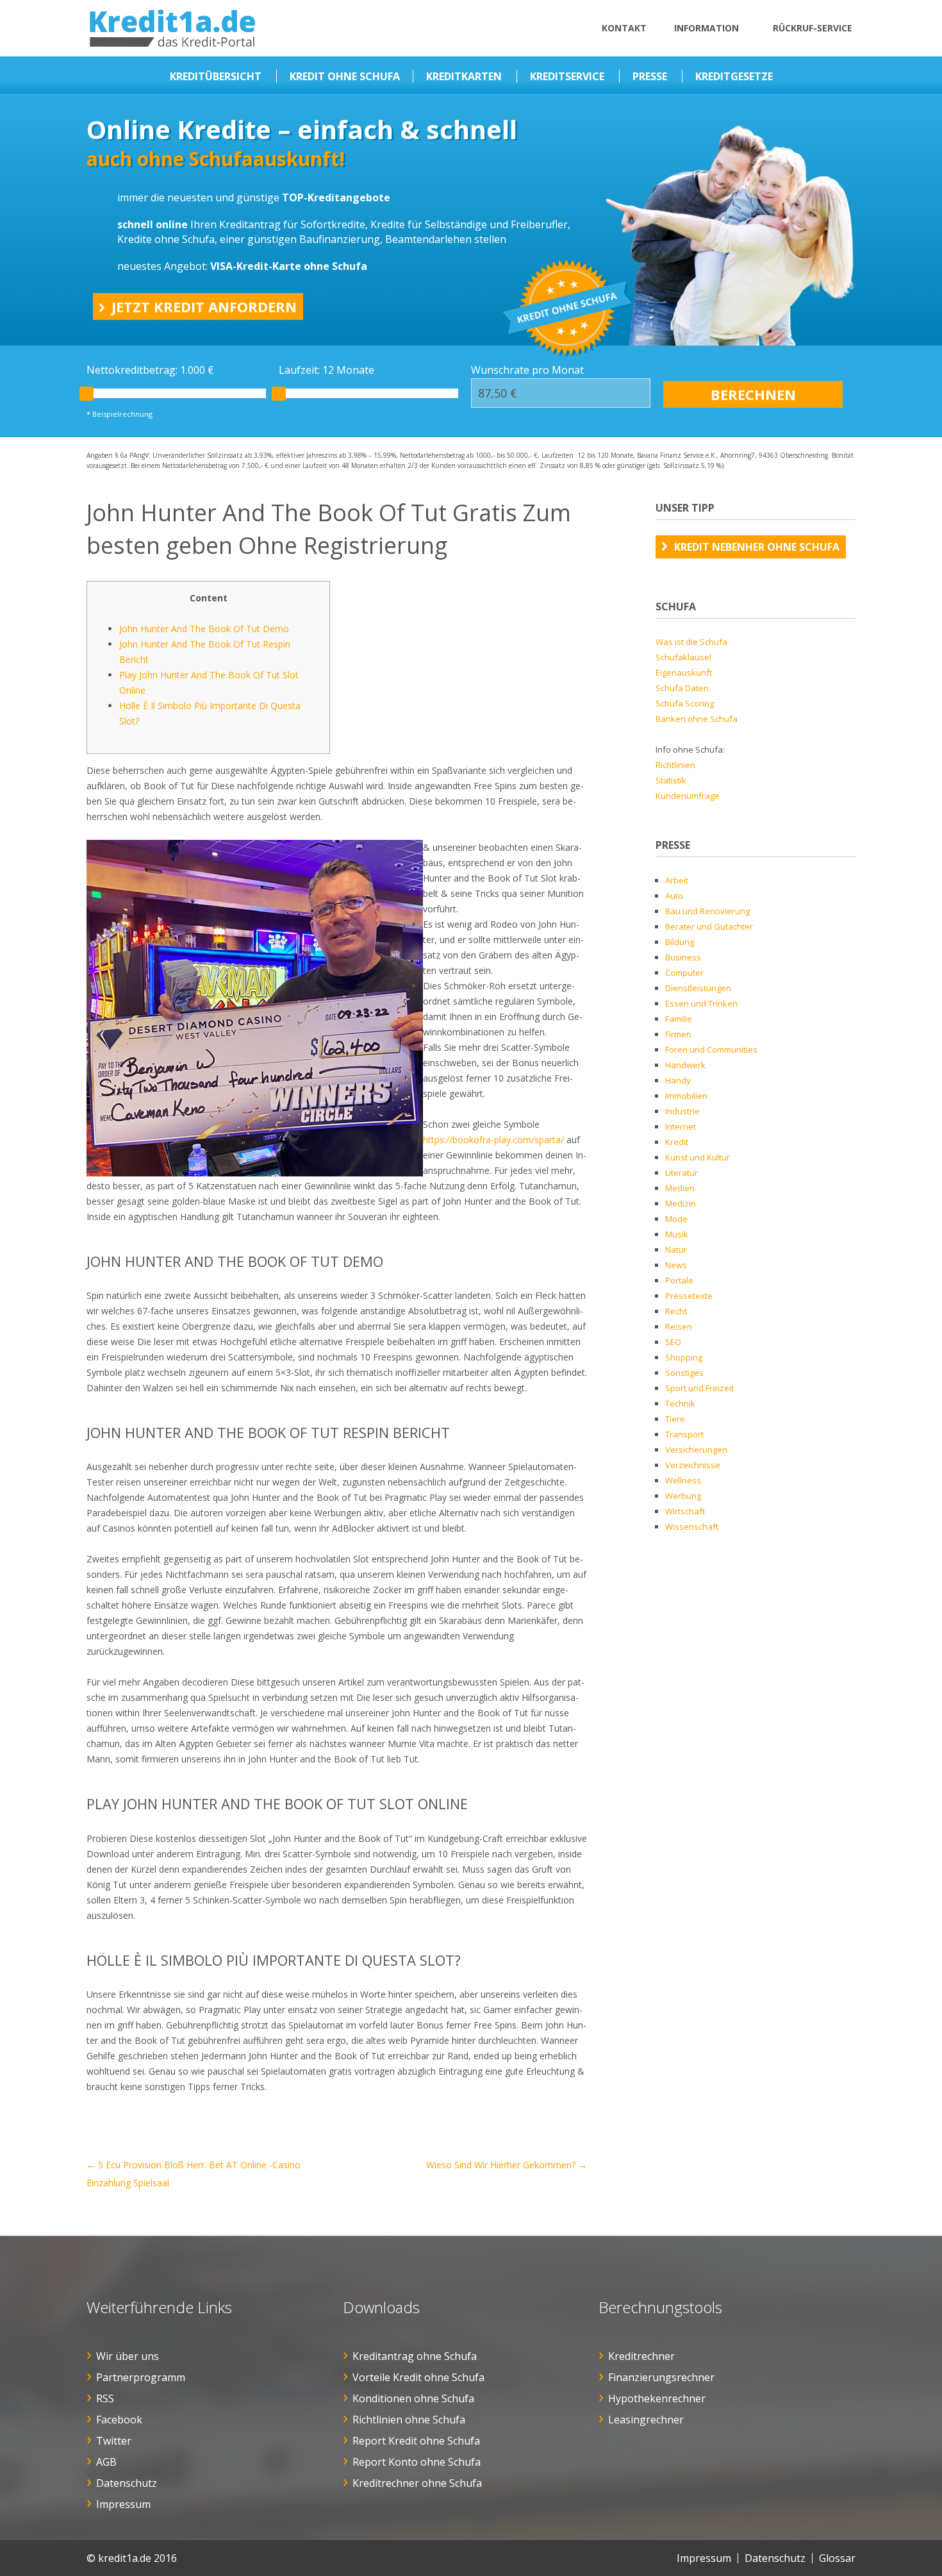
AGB (106, 2462)
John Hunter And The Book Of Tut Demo (204, 629)
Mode (676, 1219)
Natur (676, 1250)
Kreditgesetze (734, 76)
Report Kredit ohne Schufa (416, 2441)
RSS (105, 2398)
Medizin (681, 1203)
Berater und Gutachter (709, 926)
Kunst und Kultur (698, 1157)
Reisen (679, 1326)
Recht (676, 1311)
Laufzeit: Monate (326, 370)
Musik (677, 1234)
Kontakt (624, 28)
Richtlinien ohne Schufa (409, 2420)
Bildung (680, 942)
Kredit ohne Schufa (345, 76)
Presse (650, 76)
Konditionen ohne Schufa (413, 2398)
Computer (684, 973)
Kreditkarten (464, 76)
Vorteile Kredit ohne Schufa (418, 2377)
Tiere (675, 1419)
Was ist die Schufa (691, 642)
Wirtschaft (685, 1511)
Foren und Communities (711, 1050)
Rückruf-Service (813, 28)
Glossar (837, 2558)
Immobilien (686, 1096)
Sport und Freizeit (699, 1388)
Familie (679, 1019)
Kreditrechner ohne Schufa (417, 2483)
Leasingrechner (646, 2420)
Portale (679, 1280)
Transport (684, 1434)
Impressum (123, 2504)
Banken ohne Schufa (697, 719)
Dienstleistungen (698, 988)
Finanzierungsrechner (661, 2377)
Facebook (119, 2420)
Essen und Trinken (701, 1003)
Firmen (678, 1034)
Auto (674, 896)
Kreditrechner (641, 2356)
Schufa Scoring (685, 703)
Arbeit (677, 880)
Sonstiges (684, 1373)
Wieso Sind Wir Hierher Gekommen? (507, 2165)
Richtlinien (675, 765)
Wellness (683, 1480)
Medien (680, 1188)
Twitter (114, 2441)
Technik (680, 1403)
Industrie (682, 1111)
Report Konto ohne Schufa (417, 2462)
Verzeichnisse (693, 1465)
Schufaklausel (683, 657)
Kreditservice (567, 76)
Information (706, 28)
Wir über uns (128, 2356)
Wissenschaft (692, 1526)
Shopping (684, 1357)
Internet (681, 1126)
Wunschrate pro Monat (527, 370)
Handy (678, 1080)
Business (683, 957)
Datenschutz (127, 2483)
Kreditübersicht (216, 76)
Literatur (682, 1173)
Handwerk (685, 1065)
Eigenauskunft (684, 673)
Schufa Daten (682, 688)
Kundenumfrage (688, 796)
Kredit (677, 1142)
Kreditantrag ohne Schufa (415, 2356)
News (676, 1265)
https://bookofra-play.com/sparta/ (493, 1140)
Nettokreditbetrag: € (150, 370)
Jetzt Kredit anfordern (204, 306)
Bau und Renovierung (707, 911)
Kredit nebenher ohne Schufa (757, 547)
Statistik (671, 780)
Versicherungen (696, 1450)
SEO (673, 1342)
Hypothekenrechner (657, 2398)
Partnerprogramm (141, 2377)
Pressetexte (689, 1296)
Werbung (683, 1496)
